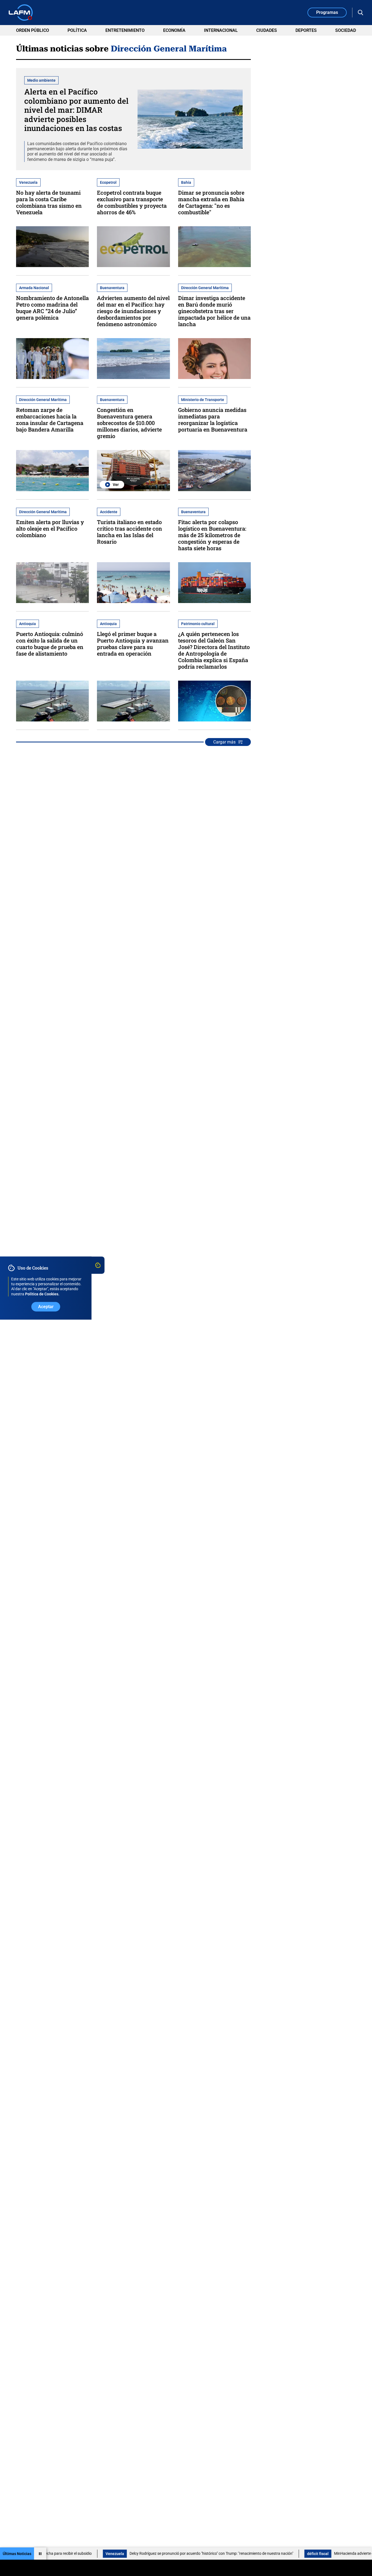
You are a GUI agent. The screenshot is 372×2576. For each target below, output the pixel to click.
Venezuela (49, 2554)
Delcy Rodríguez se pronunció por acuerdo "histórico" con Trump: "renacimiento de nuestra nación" (146, 2553)
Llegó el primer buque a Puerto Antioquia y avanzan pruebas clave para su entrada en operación (133, 644)
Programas (327, 12)
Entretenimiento (125, 30)
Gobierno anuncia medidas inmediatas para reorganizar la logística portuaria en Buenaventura (213, 420)
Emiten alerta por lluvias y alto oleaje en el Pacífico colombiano (50, 528)
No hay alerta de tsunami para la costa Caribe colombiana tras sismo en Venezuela (49, 202)
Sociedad (346, 30)
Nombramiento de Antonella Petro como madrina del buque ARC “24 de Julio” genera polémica (52, 308)
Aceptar (46, 1307)
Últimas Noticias (17, 2554)
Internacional (221, 30)
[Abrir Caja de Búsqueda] (361, 13)
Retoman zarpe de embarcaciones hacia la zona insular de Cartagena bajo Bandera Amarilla (50, 420)
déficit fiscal (252, 2554)
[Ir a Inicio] (21, 13)
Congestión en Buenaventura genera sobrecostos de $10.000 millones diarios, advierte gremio (129, 423)
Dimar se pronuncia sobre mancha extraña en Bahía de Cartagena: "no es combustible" (211, 202)
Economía (174, 30)
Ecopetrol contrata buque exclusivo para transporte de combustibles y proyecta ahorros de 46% (132, 202)
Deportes (306, 30)
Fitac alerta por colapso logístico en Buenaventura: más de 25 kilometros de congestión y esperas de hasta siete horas (212, 535)
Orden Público (33, 30)
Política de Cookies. (42, 1294)
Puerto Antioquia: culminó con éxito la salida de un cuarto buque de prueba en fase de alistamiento (50, 644)
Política (77, 30)
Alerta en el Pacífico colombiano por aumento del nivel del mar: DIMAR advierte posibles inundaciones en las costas (76, 110)
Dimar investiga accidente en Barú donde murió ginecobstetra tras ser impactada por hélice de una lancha (214, 311)
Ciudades (267, 30)
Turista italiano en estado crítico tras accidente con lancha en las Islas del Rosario (129, 532)
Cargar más (224, 742)
